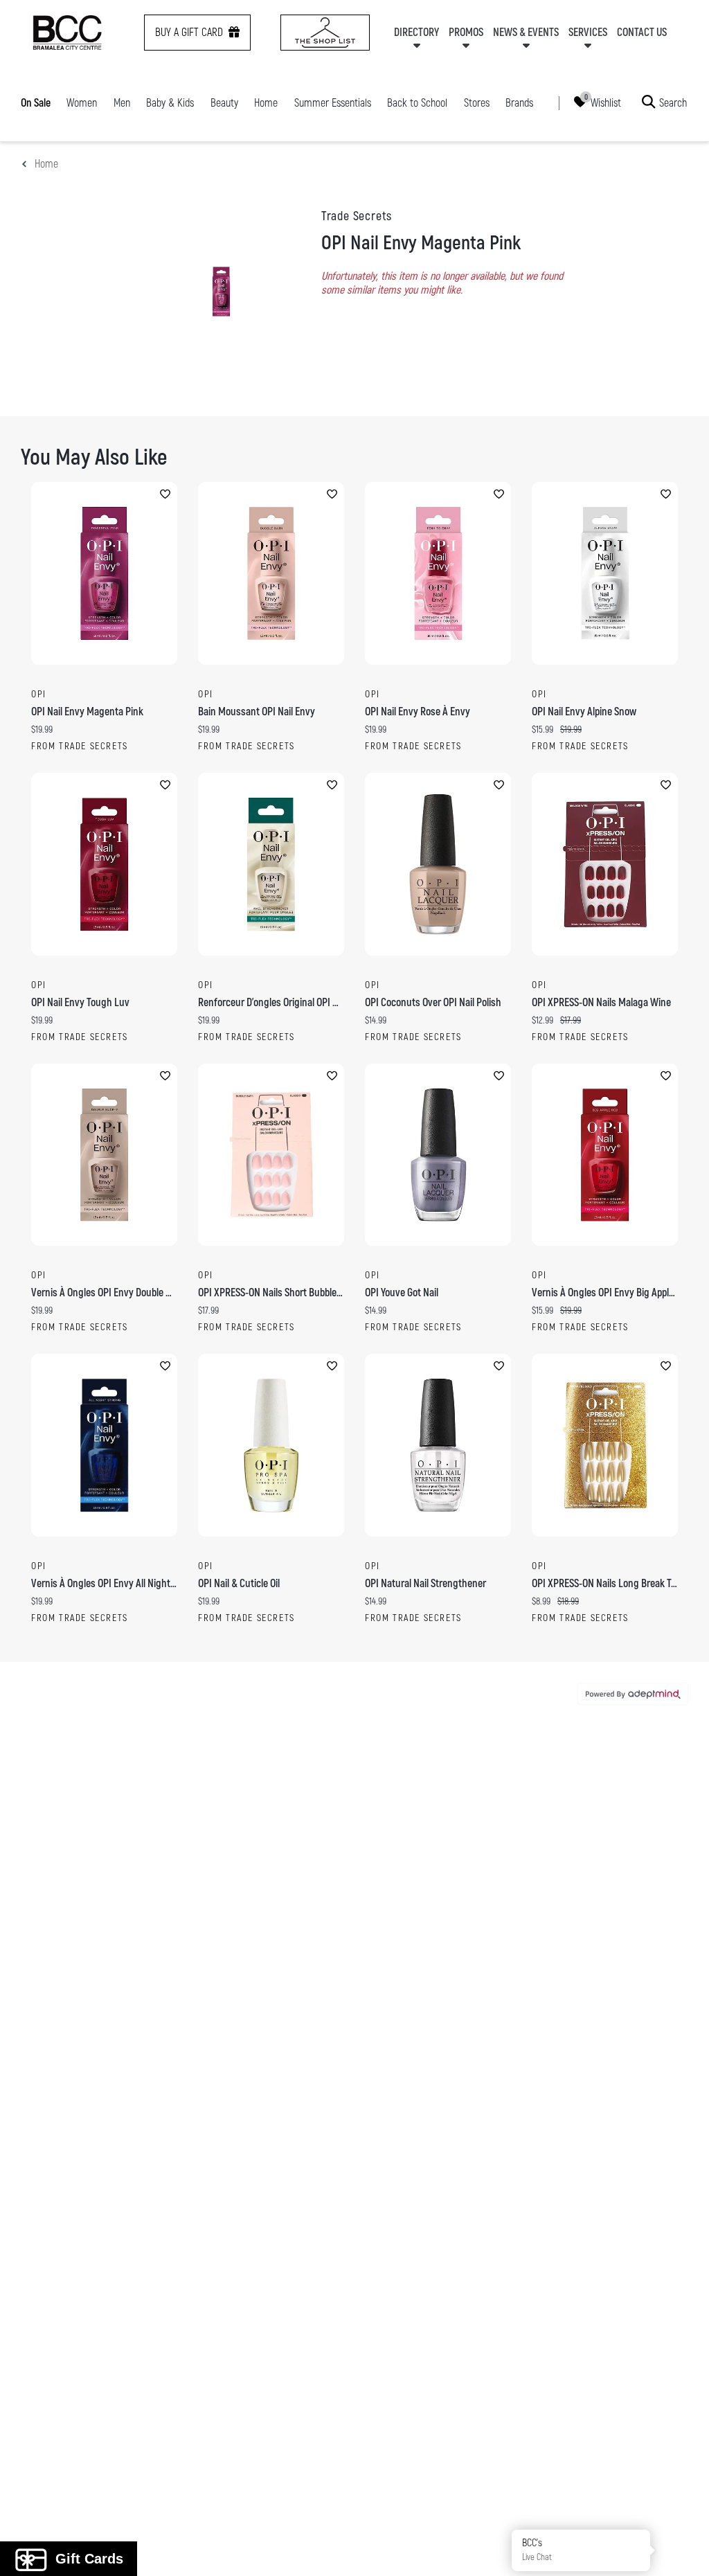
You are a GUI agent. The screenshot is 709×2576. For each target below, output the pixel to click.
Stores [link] (477, 103)
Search (673, 102)
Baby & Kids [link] (170, 103)
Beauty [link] (224, 103)
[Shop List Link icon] (325, 33)
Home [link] (266, 103)
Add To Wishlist (165, 494)
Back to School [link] (417, 103)
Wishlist (606, 102)
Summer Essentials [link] (333, 103)
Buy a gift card (189, 33)
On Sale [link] (36, 103)
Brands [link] (519, 103)
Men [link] (122, 103)
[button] (683, 2550)
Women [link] (82, 103)
